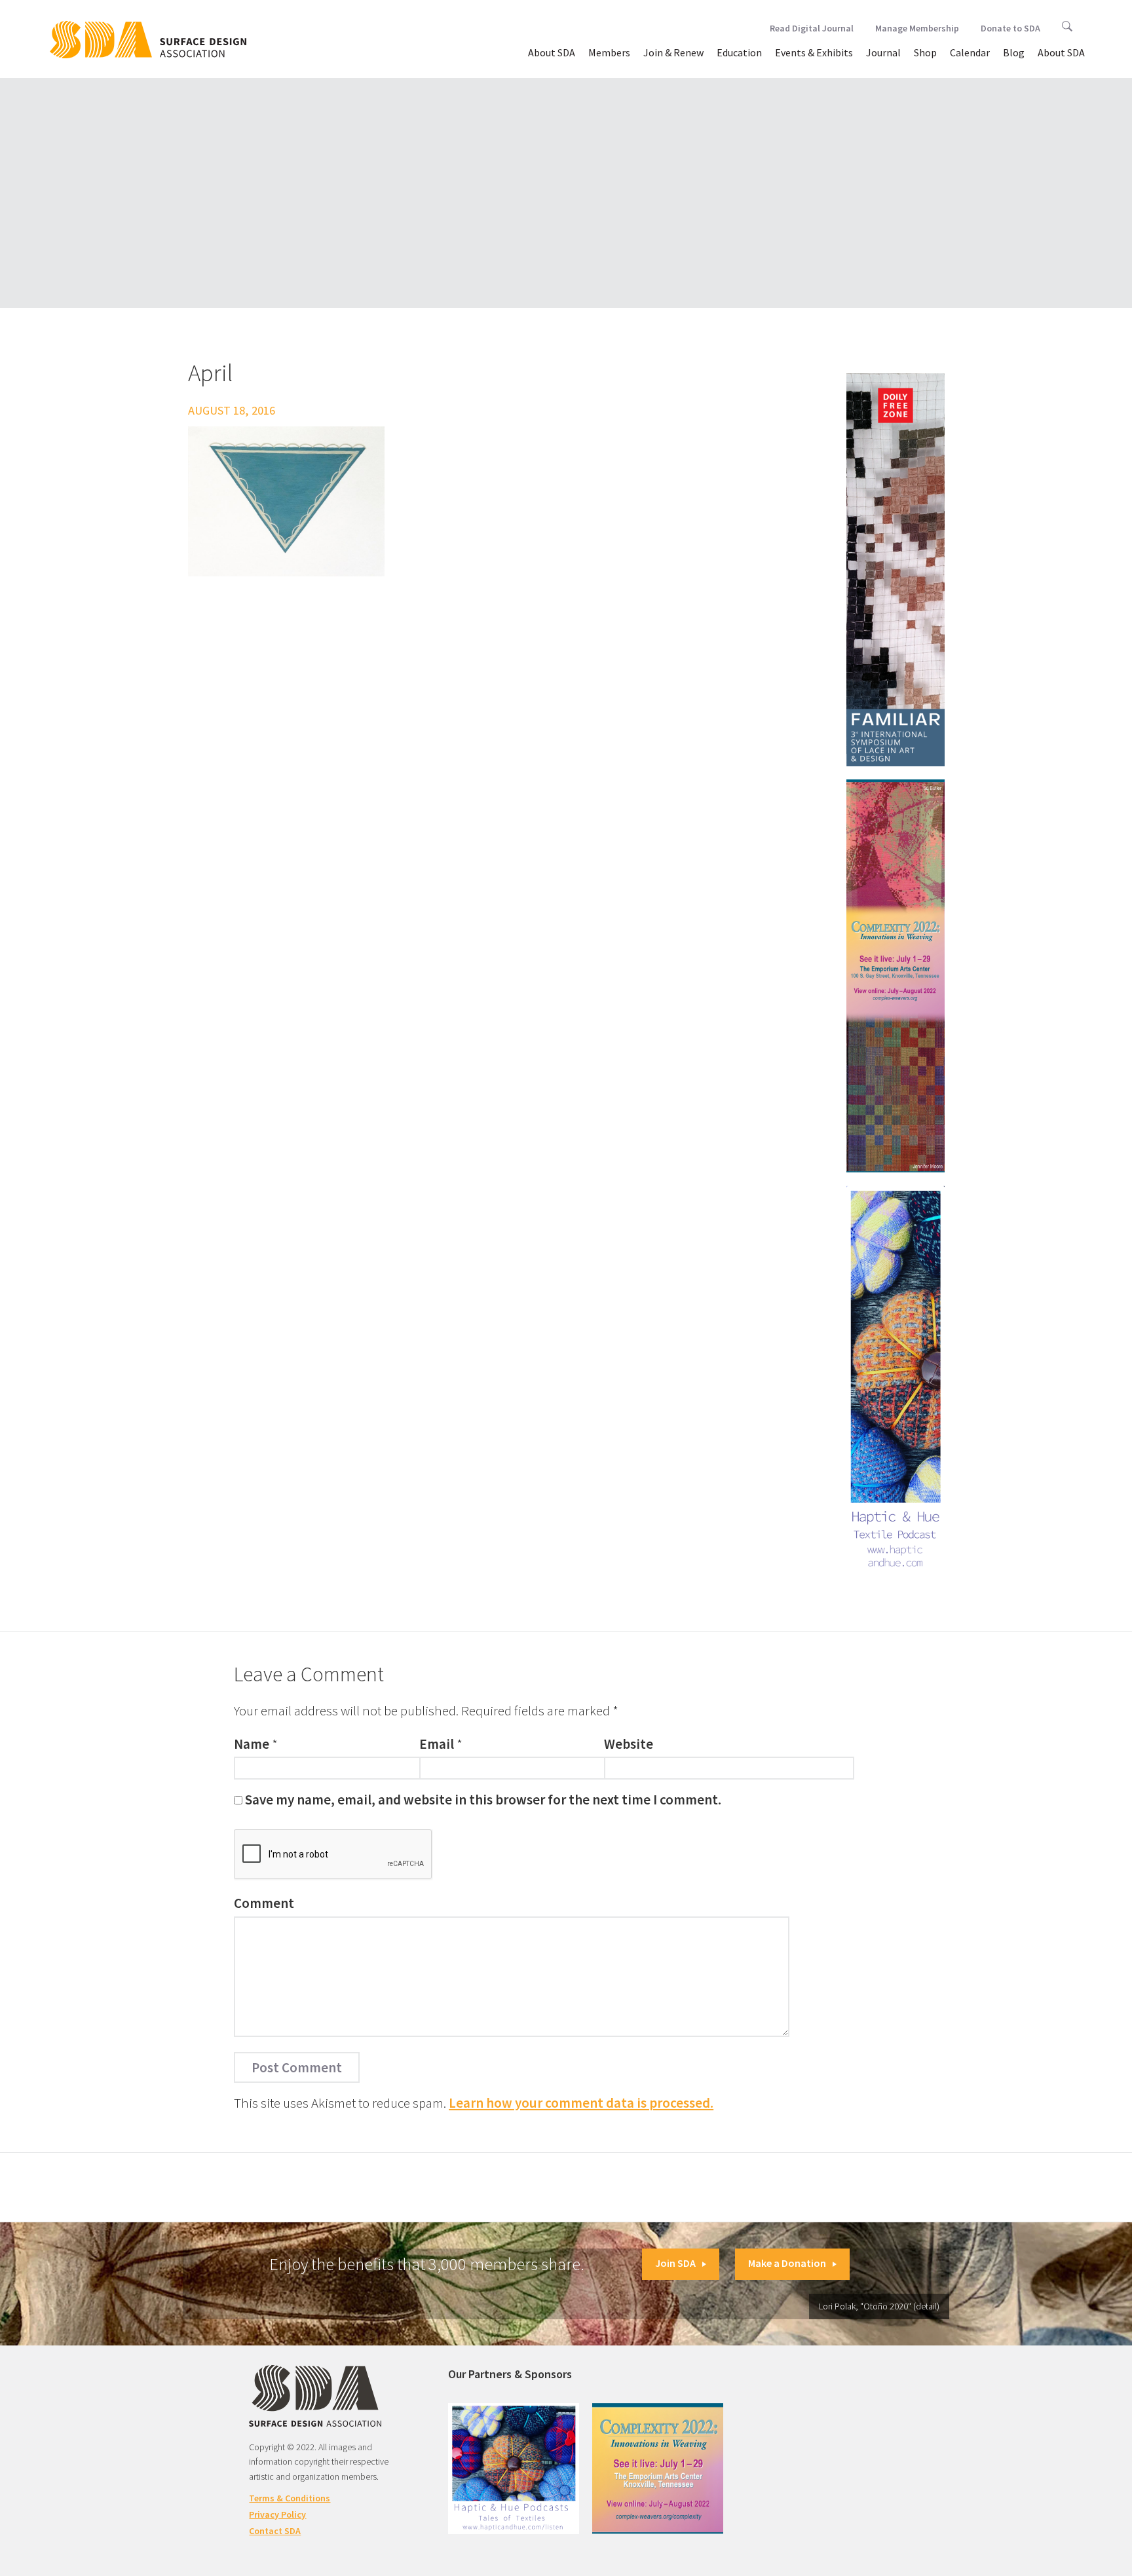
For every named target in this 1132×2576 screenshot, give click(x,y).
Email (437, 1744)
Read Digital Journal (812, 28)
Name (252, 1744)
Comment (264, 1903)
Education (739, 52)
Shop (925, 52)
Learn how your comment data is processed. (581, 2103)
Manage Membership (917, 28)
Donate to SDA (1010, 28)
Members (609, 52)
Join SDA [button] (675, 2263)
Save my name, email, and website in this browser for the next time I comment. (483, 1800)
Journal (883, 52)
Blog (1014, 52)
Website (629, 1744)
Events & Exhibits (814, 52)
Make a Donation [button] (787, 2263)
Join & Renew (673, 52)
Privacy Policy (277, 2514)
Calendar (970, 52)
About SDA (552, 52)
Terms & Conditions (290, 2498)
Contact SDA (275, 2531)
